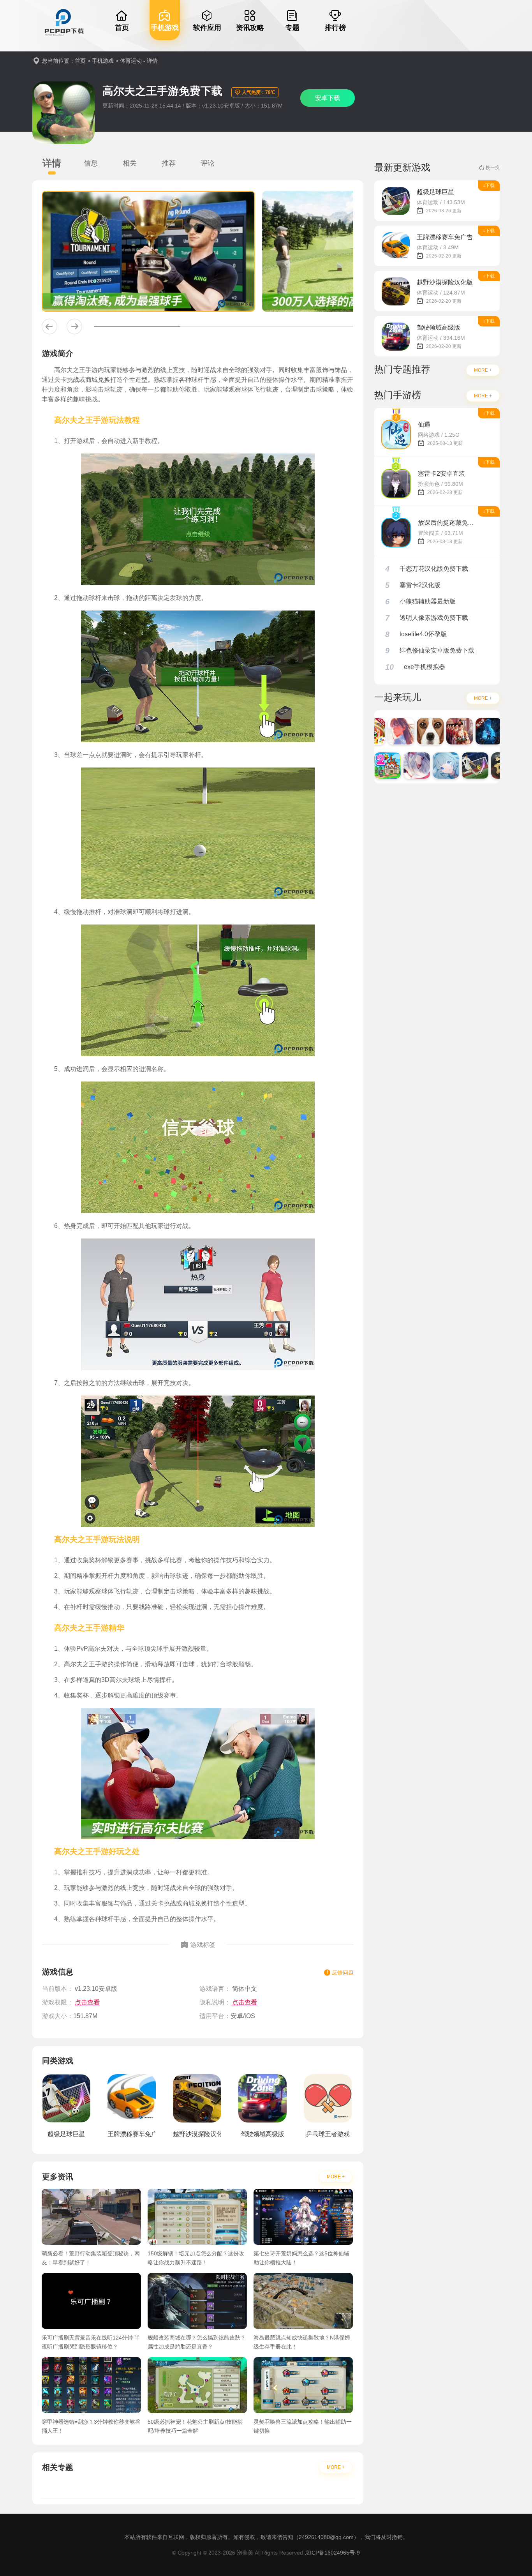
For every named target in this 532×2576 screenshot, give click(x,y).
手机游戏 (103, 61)
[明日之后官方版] (470, 731)
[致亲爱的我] (382, 731)
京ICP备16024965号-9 (332, 2553)
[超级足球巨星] (456, 766)
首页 (80, 61)
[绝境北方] (499, 731)
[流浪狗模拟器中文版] (411, 731)
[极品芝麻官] (440, 731)
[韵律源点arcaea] (398, 766)
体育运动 (131, 61)
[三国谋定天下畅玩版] (485, 766)
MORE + (336, 2177)
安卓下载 (328, 98)
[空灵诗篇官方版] (427, 766)
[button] (49, 326)
